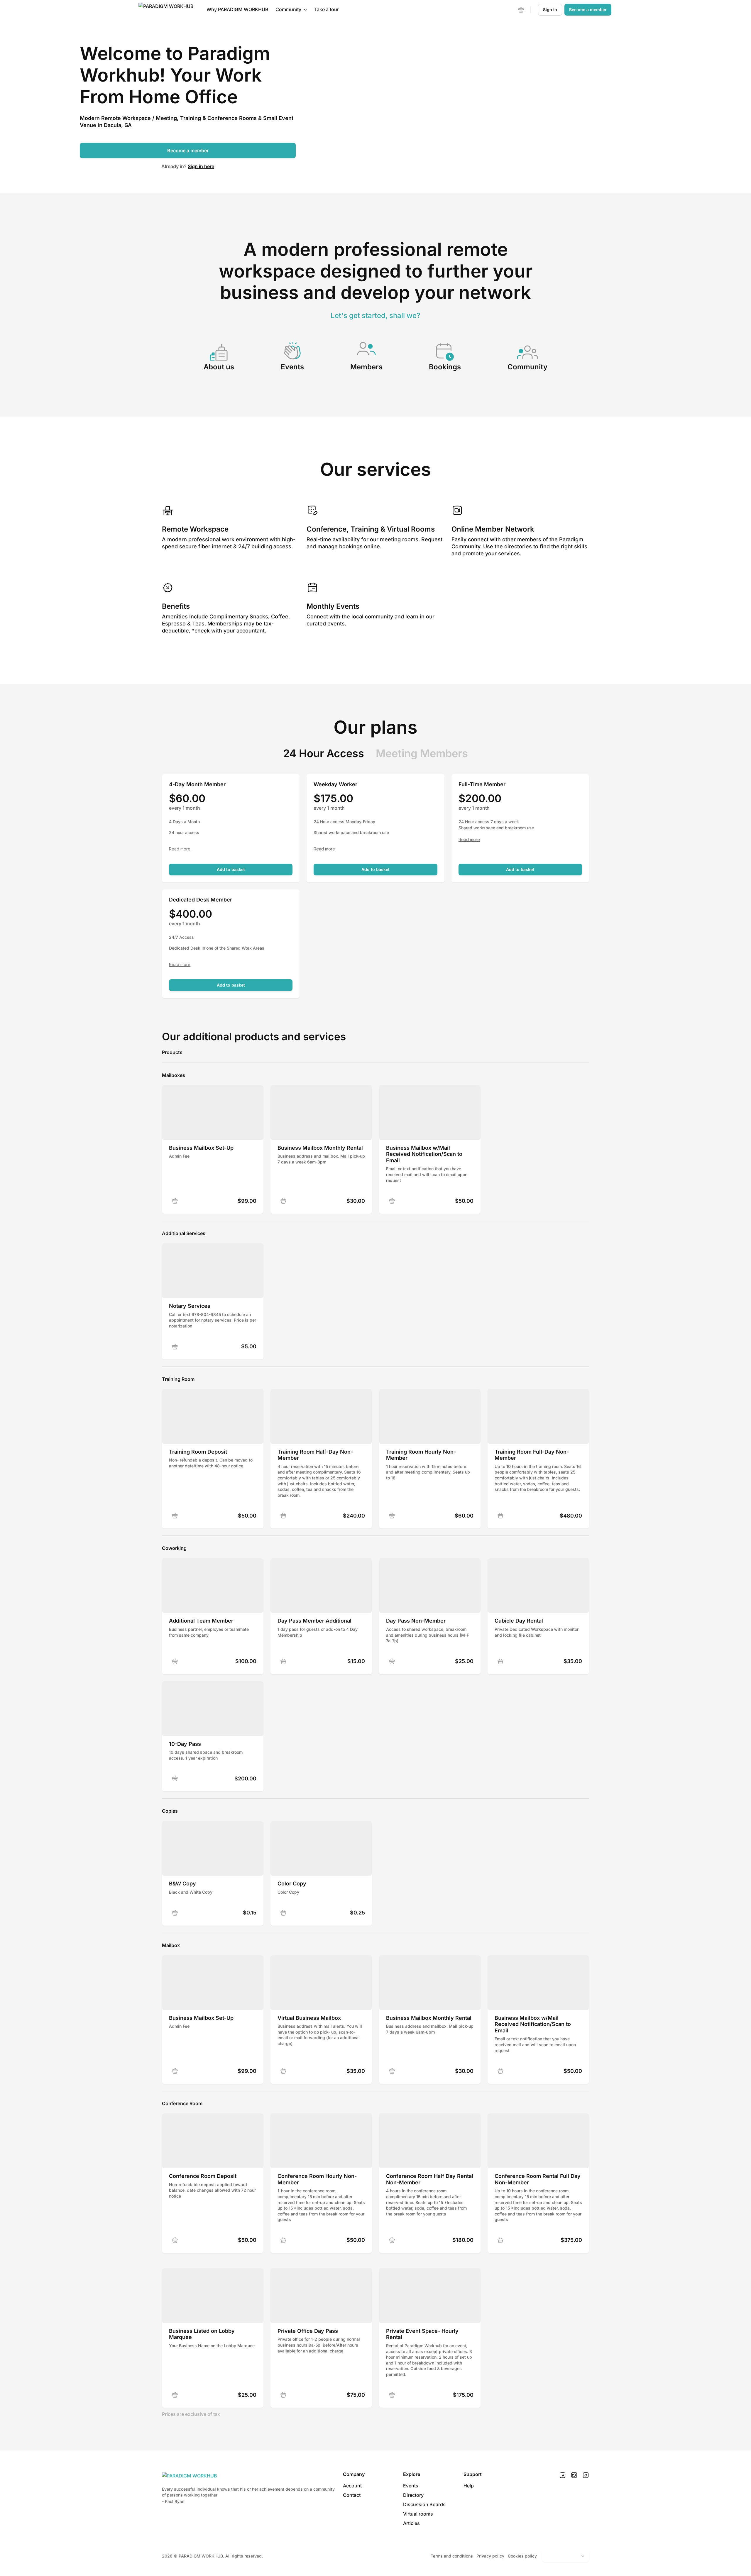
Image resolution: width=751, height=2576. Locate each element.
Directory (413, 2495)
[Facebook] (563, 2475)
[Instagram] (586, 2475)
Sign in (550, 10)
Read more (180, 849)
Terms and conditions (452, 2556)
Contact (352, 2495)
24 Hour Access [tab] (324, 753)
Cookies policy (522, 2556)
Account (352, 2486)
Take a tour (327, 9)
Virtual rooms (418, 2514)
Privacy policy (490, 2556)
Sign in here (201, 166)
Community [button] (288, 9)
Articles (411, 2523)
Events (411, 2486)
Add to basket (231, 869)
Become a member (188, 150)
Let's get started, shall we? (375, 316)
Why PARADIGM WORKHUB (237, 9)
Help (469, 2486)
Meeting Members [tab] (422, 753)
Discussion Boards (424, 2504)
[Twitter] (574, 2475)
